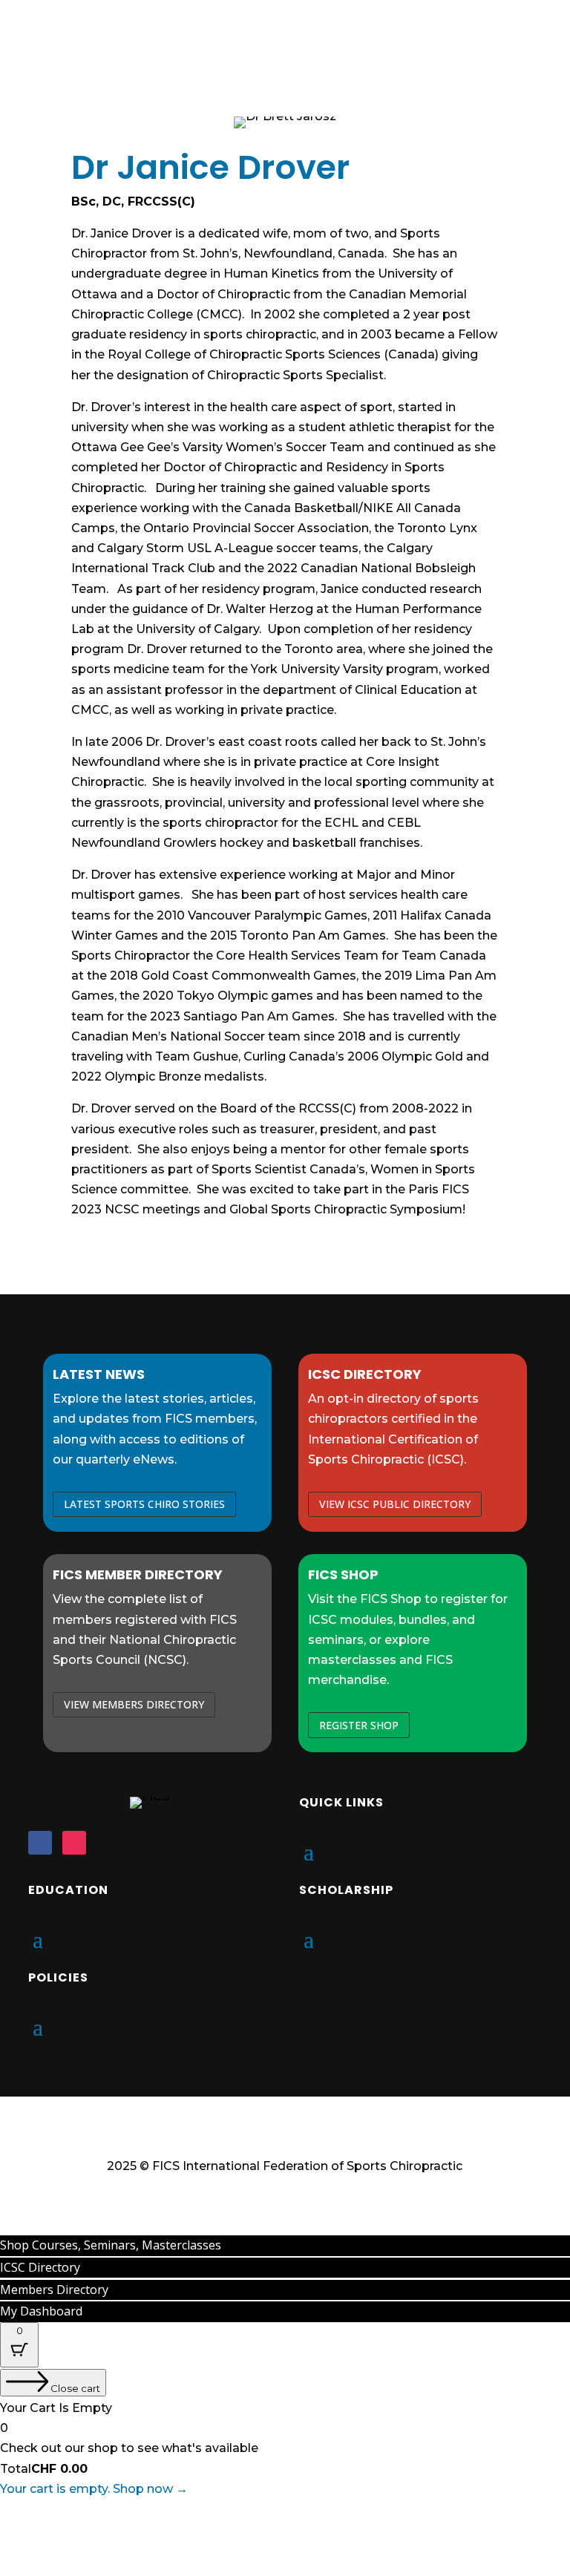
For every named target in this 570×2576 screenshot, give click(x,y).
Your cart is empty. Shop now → (94, 2489)
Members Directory (54, 2290)
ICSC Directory (40, 2267)
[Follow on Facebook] (40, 1843)
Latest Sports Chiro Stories (144, 1504)
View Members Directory (134, 1704)
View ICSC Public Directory (395, 1504)
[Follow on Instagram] (74, 1843)
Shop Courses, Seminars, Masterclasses (111, 2245)
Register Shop (359, 1725)
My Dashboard (41, 2311)
